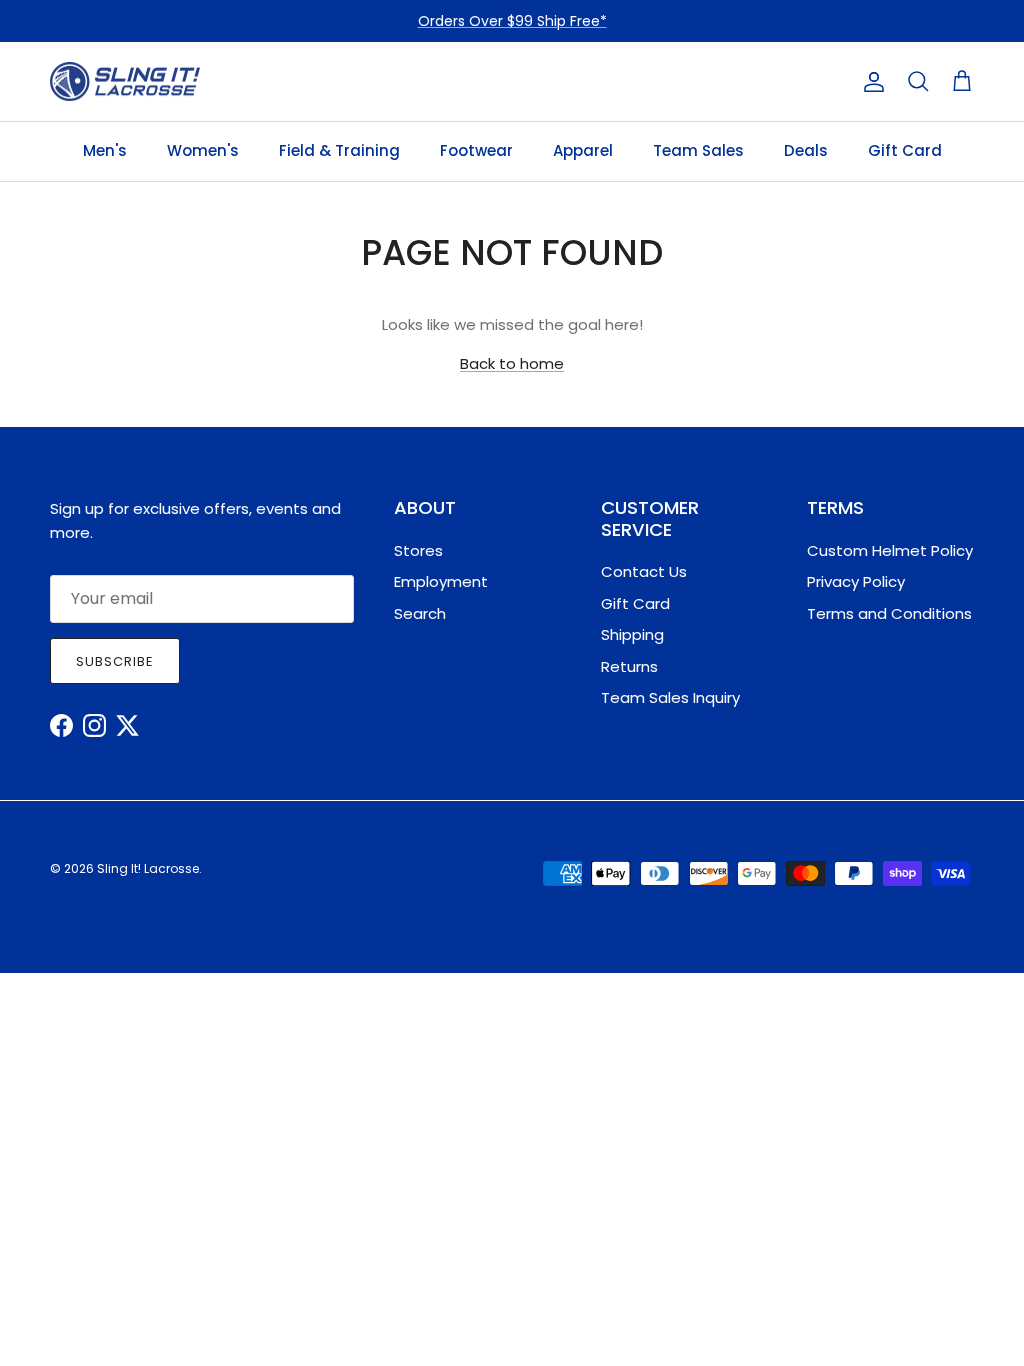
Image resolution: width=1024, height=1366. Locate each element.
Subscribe (115, 661)
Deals (806, 150)
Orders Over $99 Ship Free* (512, 21)
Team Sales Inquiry (670, 697)
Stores (418, 550)
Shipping (632, 634)
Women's (203, 150)
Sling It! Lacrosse (148, 868)
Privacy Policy (856, 581)
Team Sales (698, 150)
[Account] (870, 82)
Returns (629, 666)
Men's (105, 150)
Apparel (583, 150)
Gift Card (905, 150)
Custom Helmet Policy (890, 550)
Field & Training (339, 150)
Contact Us (644, 571)
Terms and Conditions (889, 613)
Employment (441, 581)
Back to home (512, 363)
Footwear (476, 150)
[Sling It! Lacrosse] (125, 82)
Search (420, 613)
